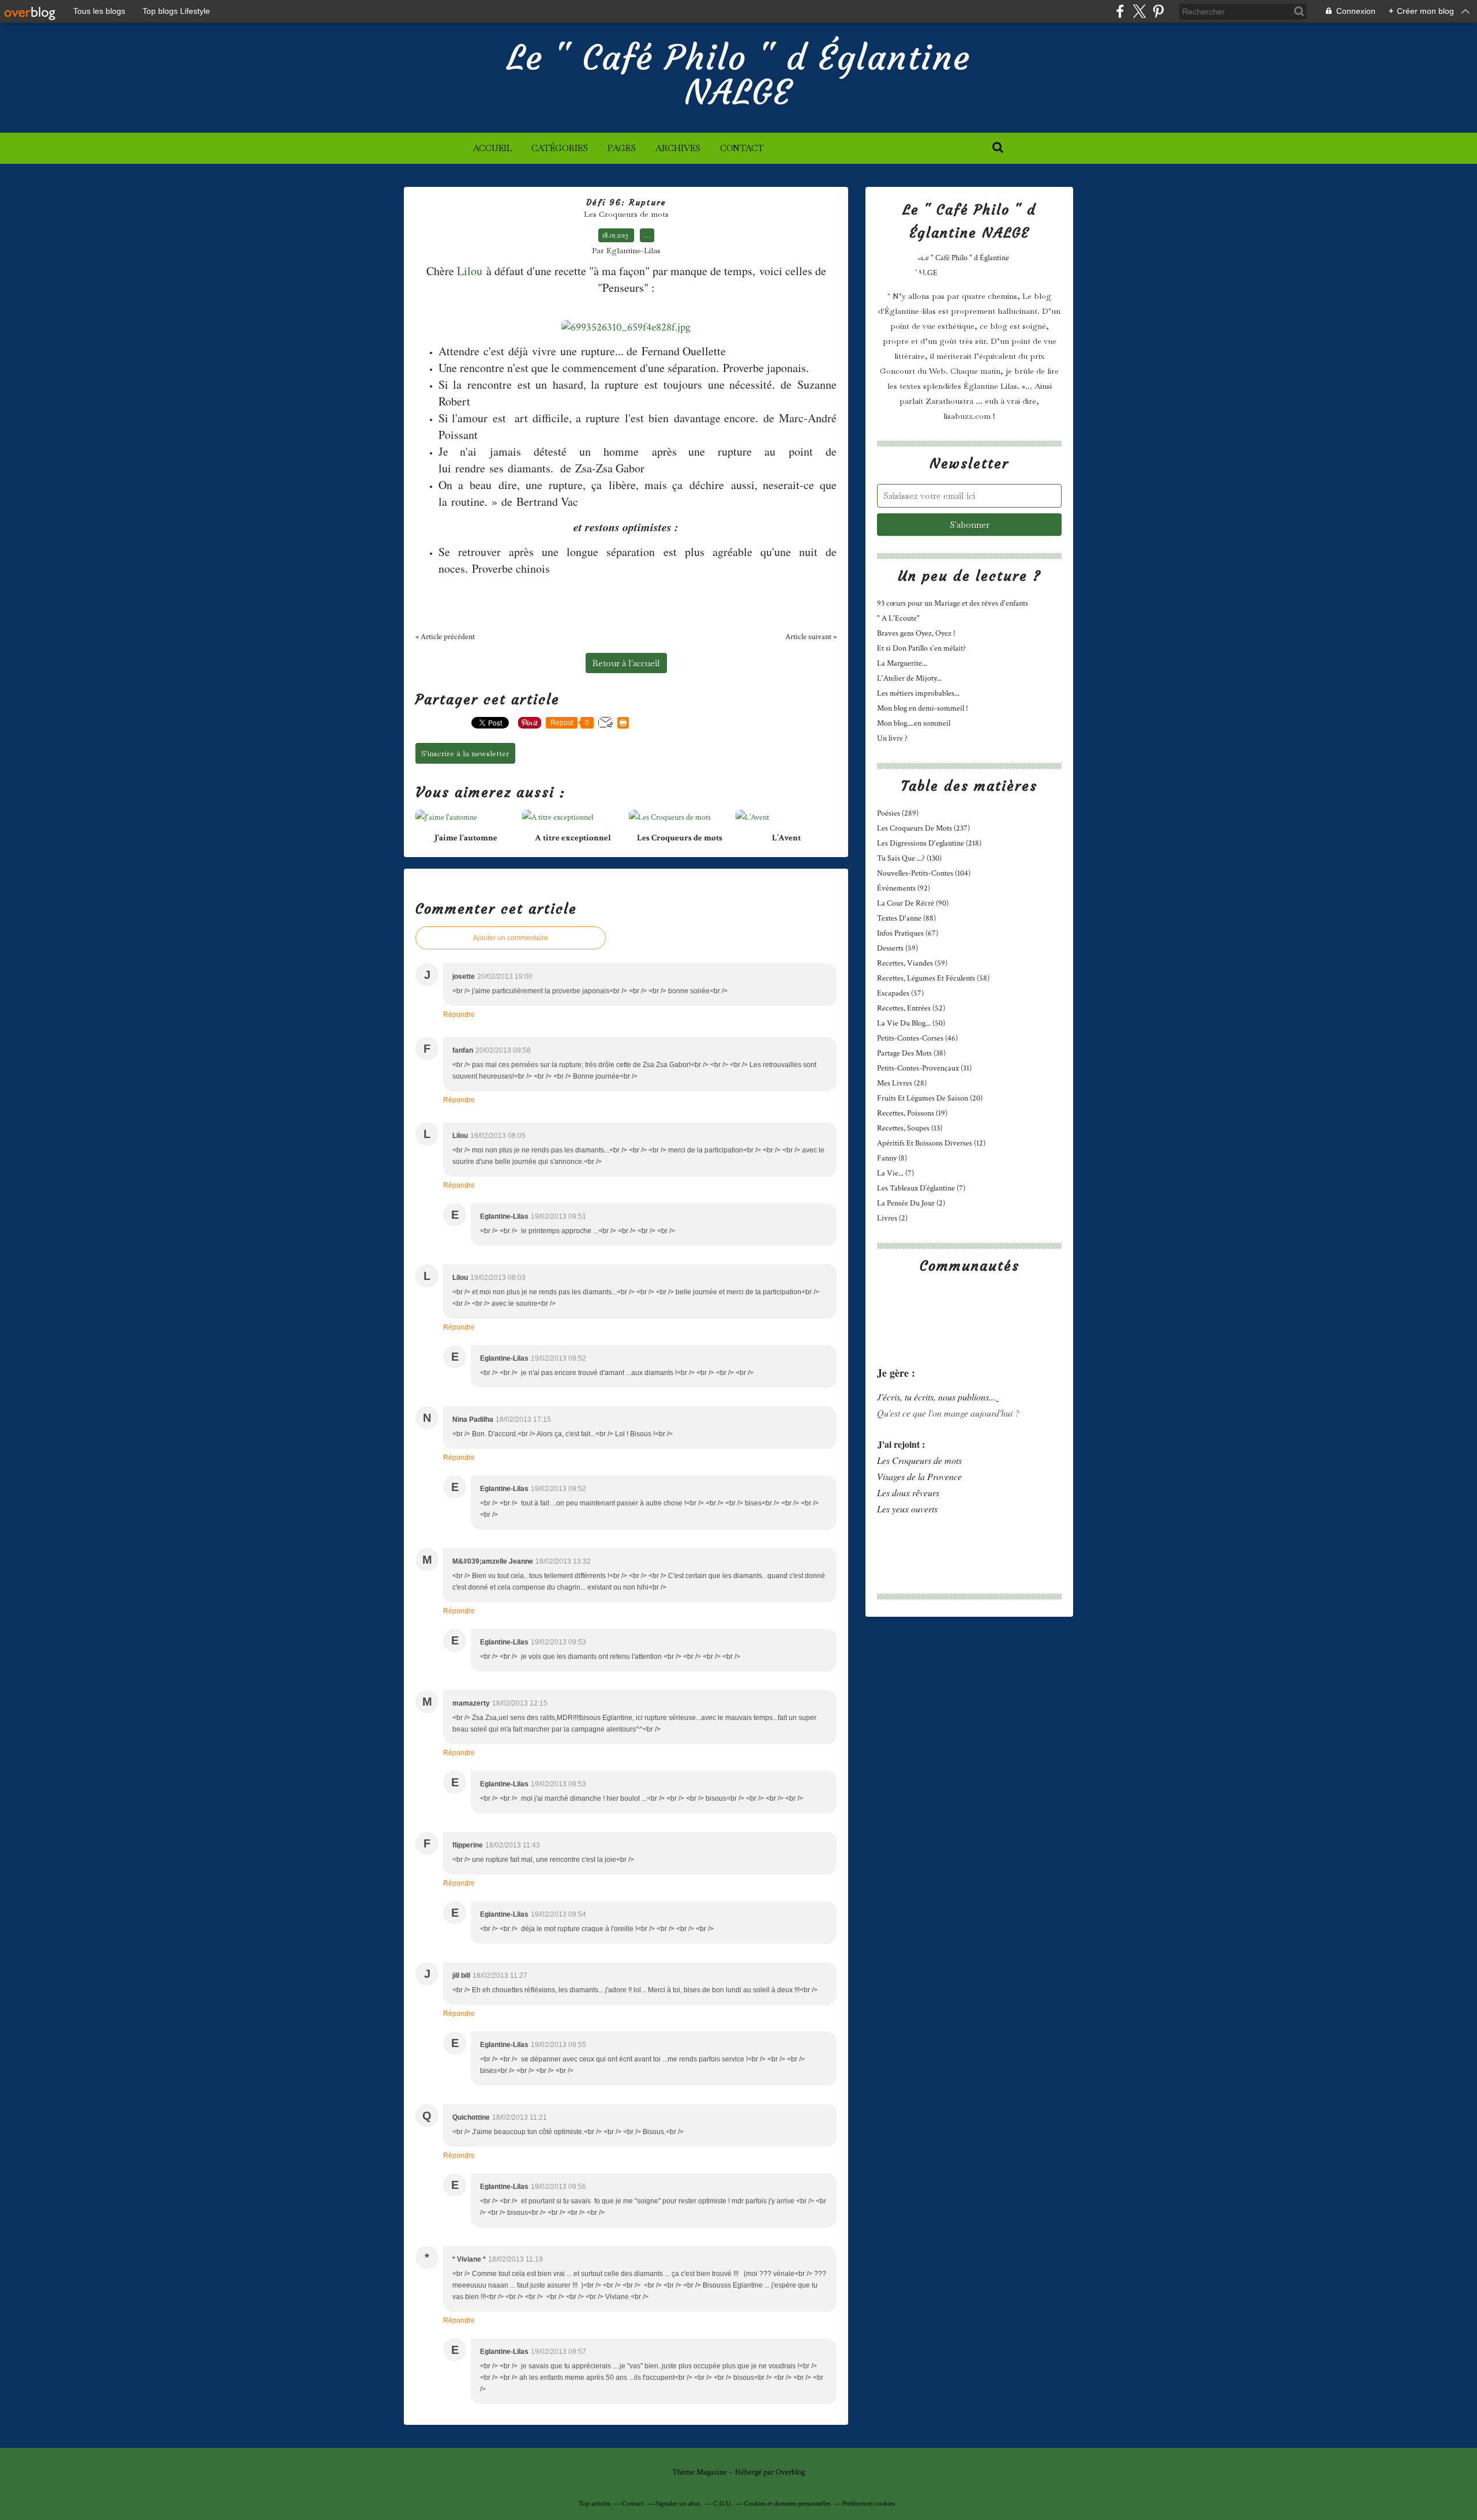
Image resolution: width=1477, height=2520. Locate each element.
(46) (917, 1038)
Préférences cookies (869, 2504)
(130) (909, 858)
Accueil (492, 148)
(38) (911, 1053)
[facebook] (1120, 11)
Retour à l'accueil (626, 663)
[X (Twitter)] (1139, 11)
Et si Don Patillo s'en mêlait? (921, 648)
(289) (898, 813)
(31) (924, 1068)
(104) (924, 873)
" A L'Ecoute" (898, 618)
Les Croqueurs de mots (626, 214)
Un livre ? (892, 738)
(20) (930, 1098)
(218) (929, 843)
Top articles (595, 2504)
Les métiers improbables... (918, 693)
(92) (904, 888)
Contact (742, 148)
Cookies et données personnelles (787, 2504)
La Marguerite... (902, 663)
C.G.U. (723, 2504)
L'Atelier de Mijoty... (909, 678)
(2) (911, 1203)
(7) (895, 1173)
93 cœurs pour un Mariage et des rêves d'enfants (953, 603)
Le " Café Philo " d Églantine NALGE (738, 75)
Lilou (470, 271)
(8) (892, 1158)
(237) (923, 828)
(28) (902, 1083)
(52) (911, 1008)
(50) (911, 1023)
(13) (910, 1128)
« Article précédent (445, 637)
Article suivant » (811, 637)
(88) (906, 918)
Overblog (790, 2472)
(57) (900, 993)
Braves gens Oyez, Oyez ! (916, 633)
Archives (678, 148)
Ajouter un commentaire (511, 938)
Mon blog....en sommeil (914, 723)
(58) (933, 978)
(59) (897, 948)
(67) (908, 933)
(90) (913, 903)
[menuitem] (492, 148)
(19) (912, 1113)
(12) (931, 1143)
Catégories (560, 148)
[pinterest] (1158, 11)
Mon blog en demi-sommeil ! (923, 708)
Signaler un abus (678, 2504)
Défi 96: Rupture (626, 202)
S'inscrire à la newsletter (465, 753)
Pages (622, 148)
